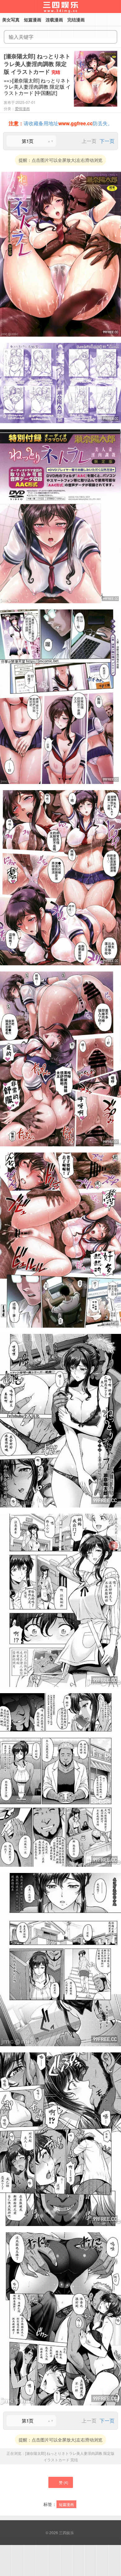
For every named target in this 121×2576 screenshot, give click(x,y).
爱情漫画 (22, 108)
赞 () (64, 2482)
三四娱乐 (66, 2532)
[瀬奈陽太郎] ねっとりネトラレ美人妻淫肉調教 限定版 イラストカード (37, 64)
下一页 (107, 141)
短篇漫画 (66, 2504)
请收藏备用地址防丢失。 (61, 123)
